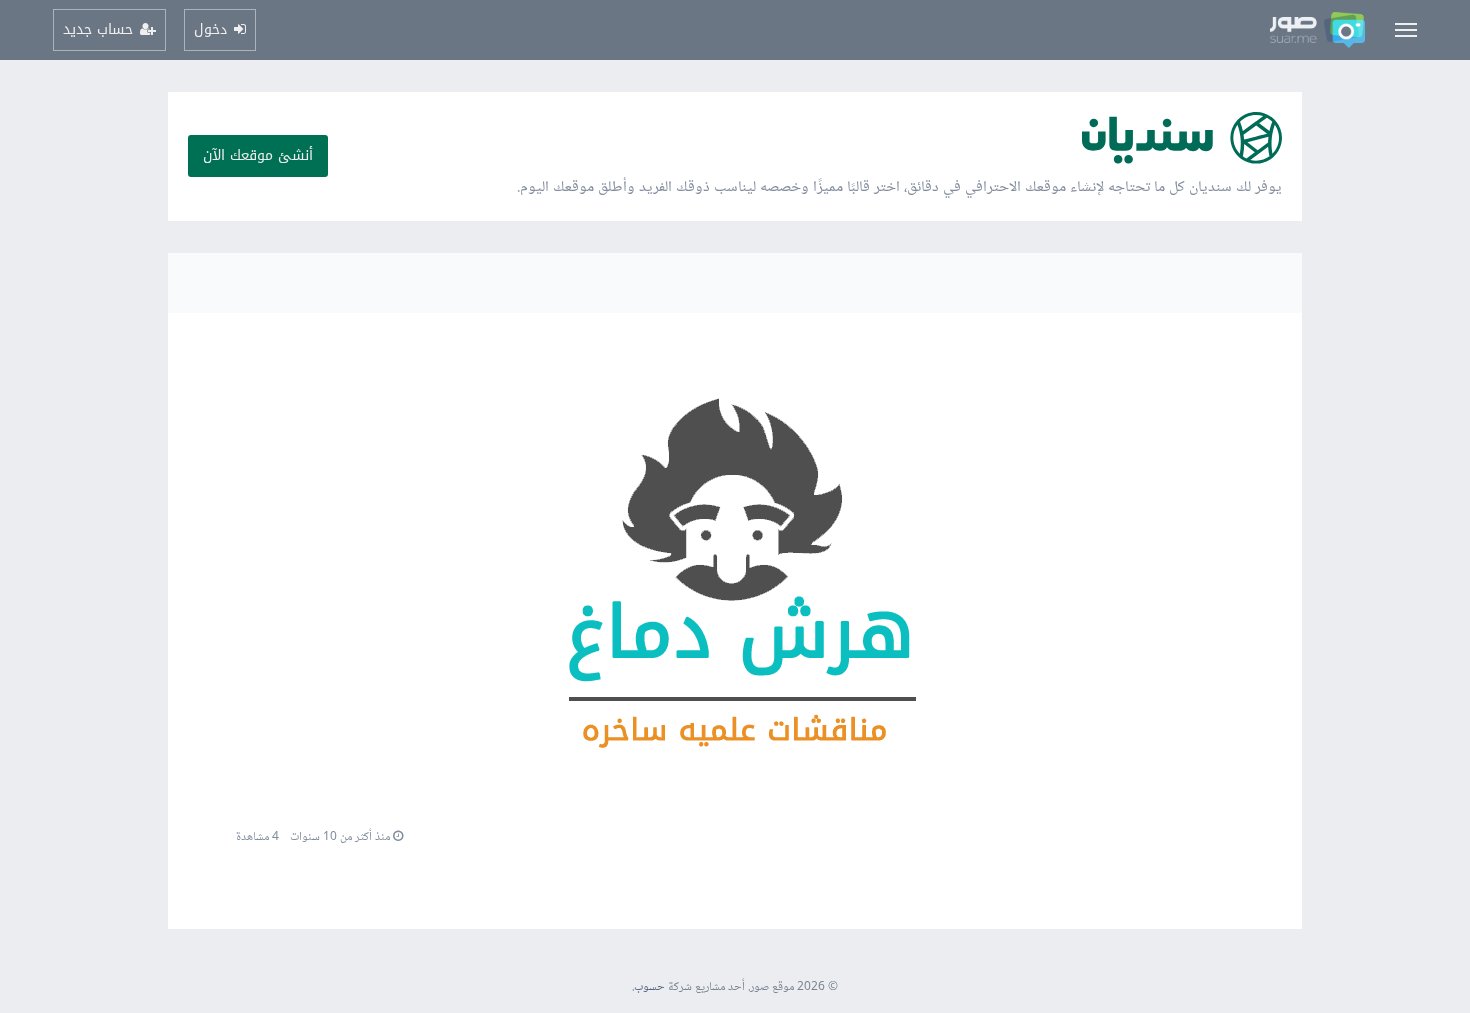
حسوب (649, 987)
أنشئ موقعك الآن (258, 155)
